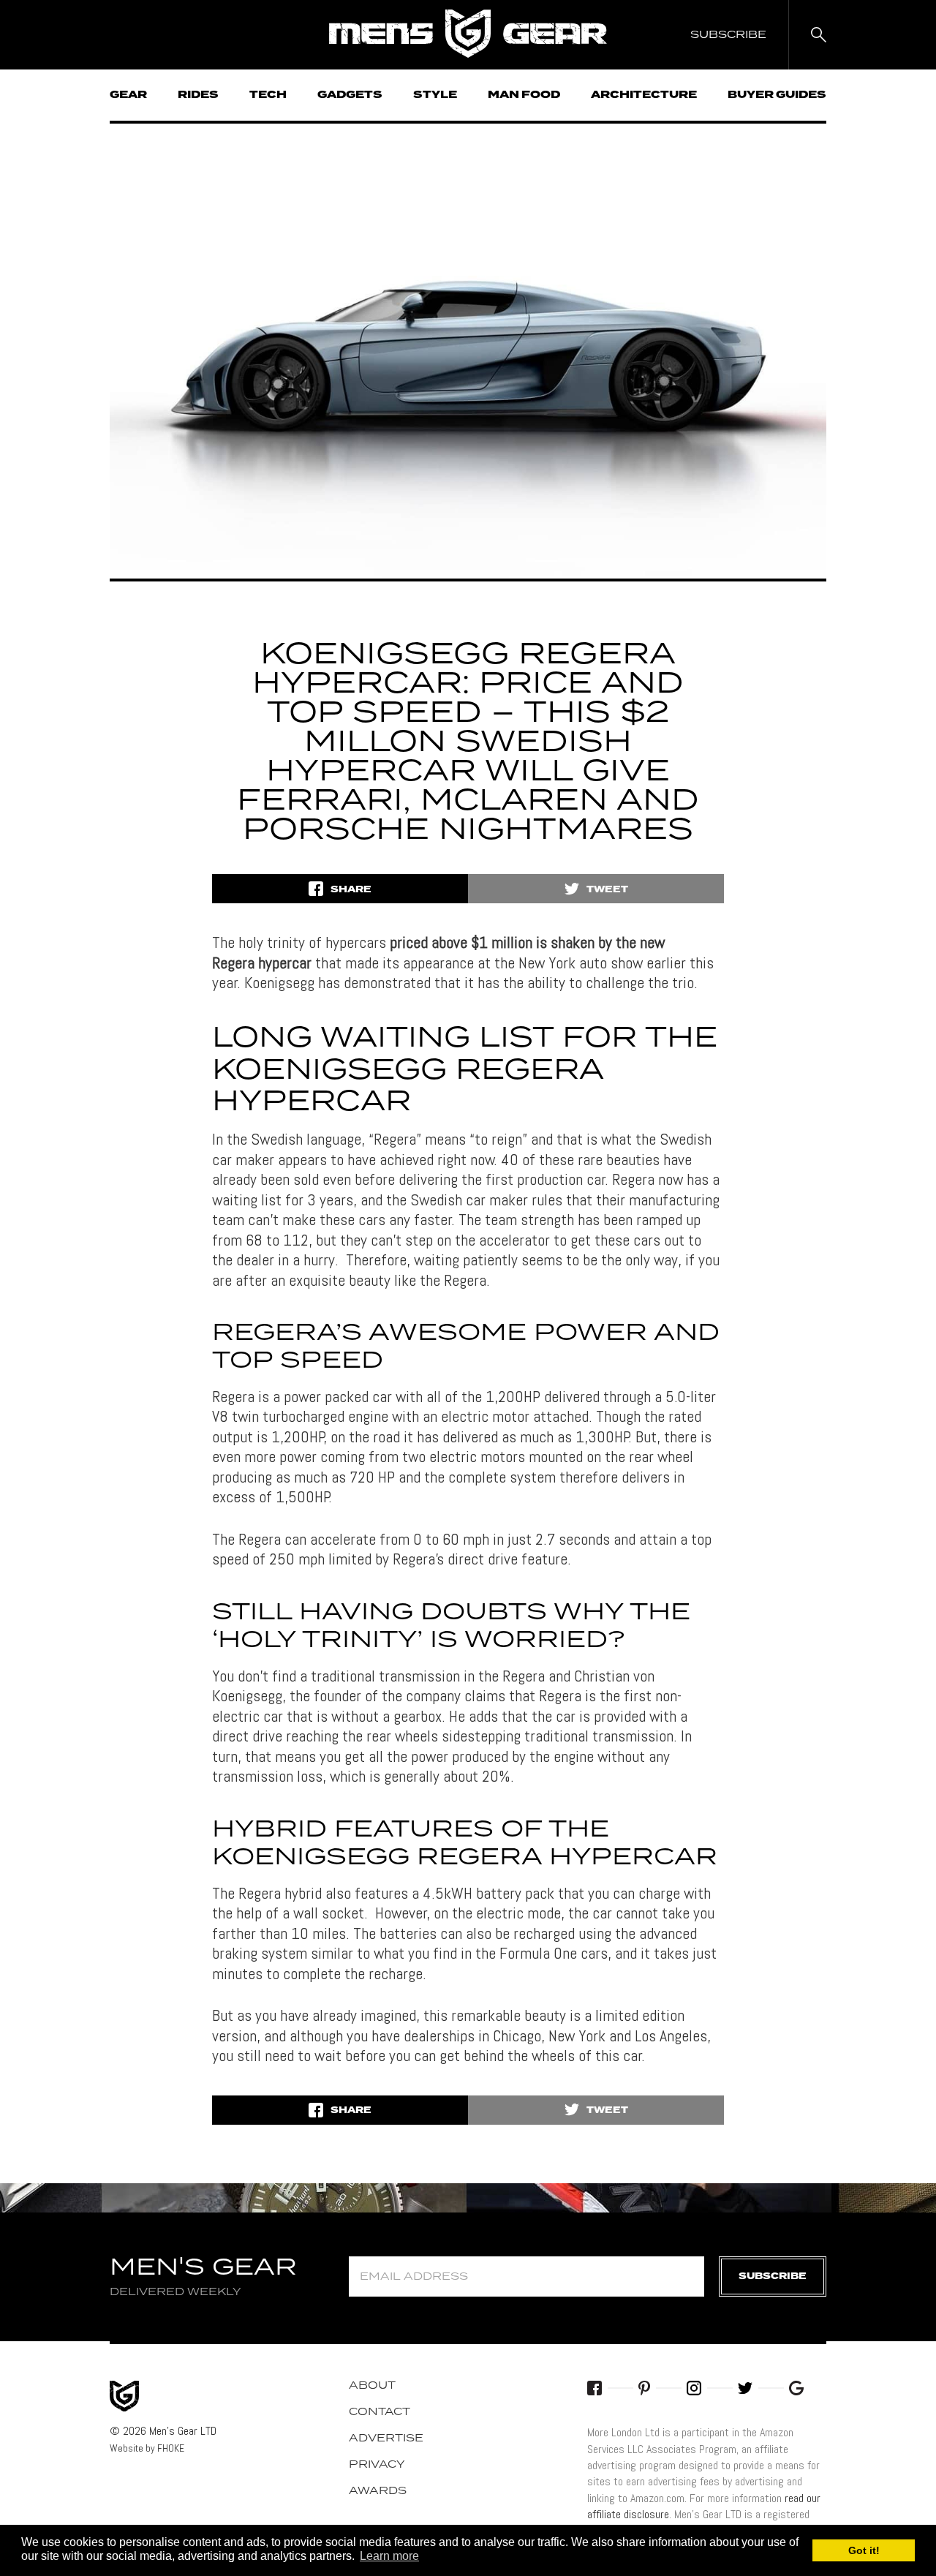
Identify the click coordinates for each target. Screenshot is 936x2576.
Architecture (644, 95)
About (372, 2386)
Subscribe (773, 2276)
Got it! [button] (864, 2550)
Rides (198, 95)
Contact (380, 2412)
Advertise (386, 2438)
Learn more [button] (389, 2556)
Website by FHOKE (147, 2448)
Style (435, 95)
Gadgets (350, 95)
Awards (378, 2491)
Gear (128, 95)
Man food (524, 95)
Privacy (377, 2465)
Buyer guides (777, 95)
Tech (268, 95)
